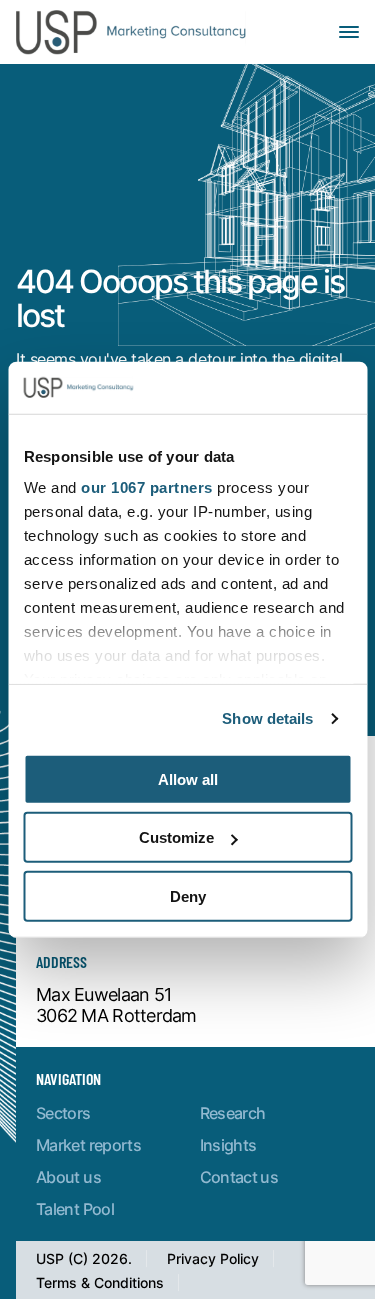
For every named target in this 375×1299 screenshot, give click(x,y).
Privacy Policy (213, 1258)
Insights (228, 1144)
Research (233, 1112)
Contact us (239, 1176)
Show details (267, 718)
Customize (176, 837)
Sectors (63, 1112)
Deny (188, 896)
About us (68, 1176)
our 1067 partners (147, 487)
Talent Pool (75, 1208)
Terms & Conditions (100, 1282)
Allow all (188, 779)
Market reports (88, 1144)
